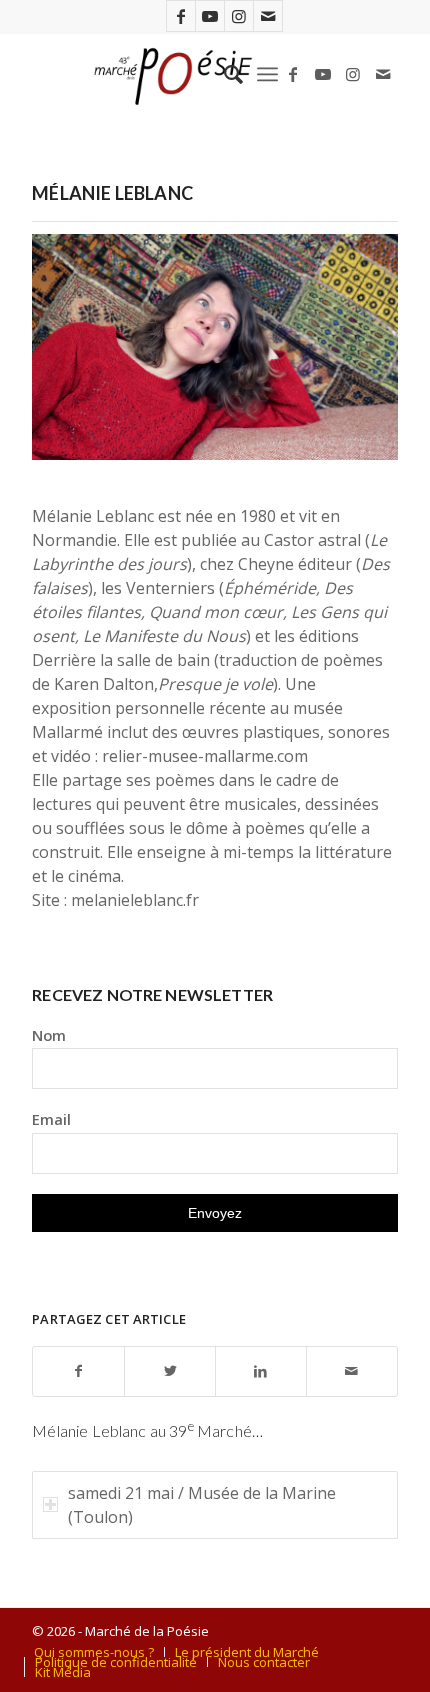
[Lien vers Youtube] (210, 16)
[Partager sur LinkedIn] (261, 1371)
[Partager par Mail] (352, 1371)
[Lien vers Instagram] (239, 16)
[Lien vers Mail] (268, 16)
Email (51, 1119)
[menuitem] (223, 74)
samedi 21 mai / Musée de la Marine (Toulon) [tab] (202, 1505)
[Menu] (267, 74)
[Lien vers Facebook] (181, 16)
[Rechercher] (223, 74)
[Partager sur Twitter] (170, 1371)
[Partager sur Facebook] (78, 1371)
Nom (49, 1035)
